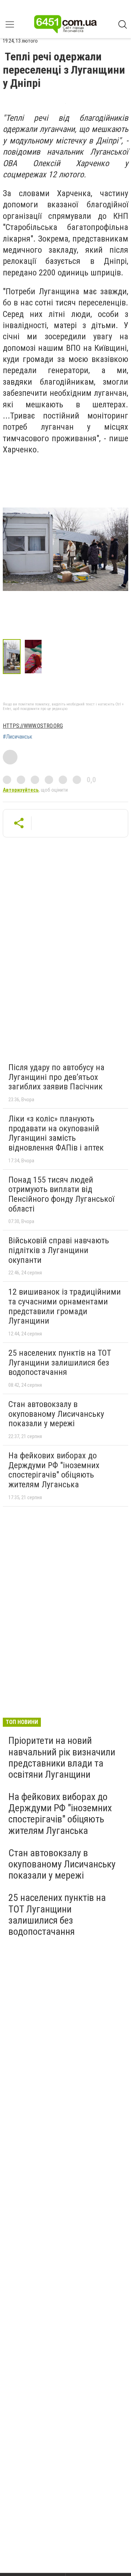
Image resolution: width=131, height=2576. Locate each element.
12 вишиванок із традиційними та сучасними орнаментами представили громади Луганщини (65, 1306)
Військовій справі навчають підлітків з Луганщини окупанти (59, 1250)
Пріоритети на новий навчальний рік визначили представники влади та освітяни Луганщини (62, 1757)
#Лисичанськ (17, 737)
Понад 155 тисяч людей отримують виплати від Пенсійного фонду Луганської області (61, 1194)
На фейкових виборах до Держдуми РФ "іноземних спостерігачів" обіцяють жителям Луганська (54, 1470)
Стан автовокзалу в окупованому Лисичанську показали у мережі (56, 1414)
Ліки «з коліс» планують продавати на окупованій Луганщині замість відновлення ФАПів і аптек (56, 1133)
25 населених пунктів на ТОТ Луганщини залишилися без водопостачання (60, 1363)
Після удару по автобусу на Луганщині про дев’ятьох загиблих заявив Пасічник (56, 1077)
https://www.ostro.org (33, 726)
